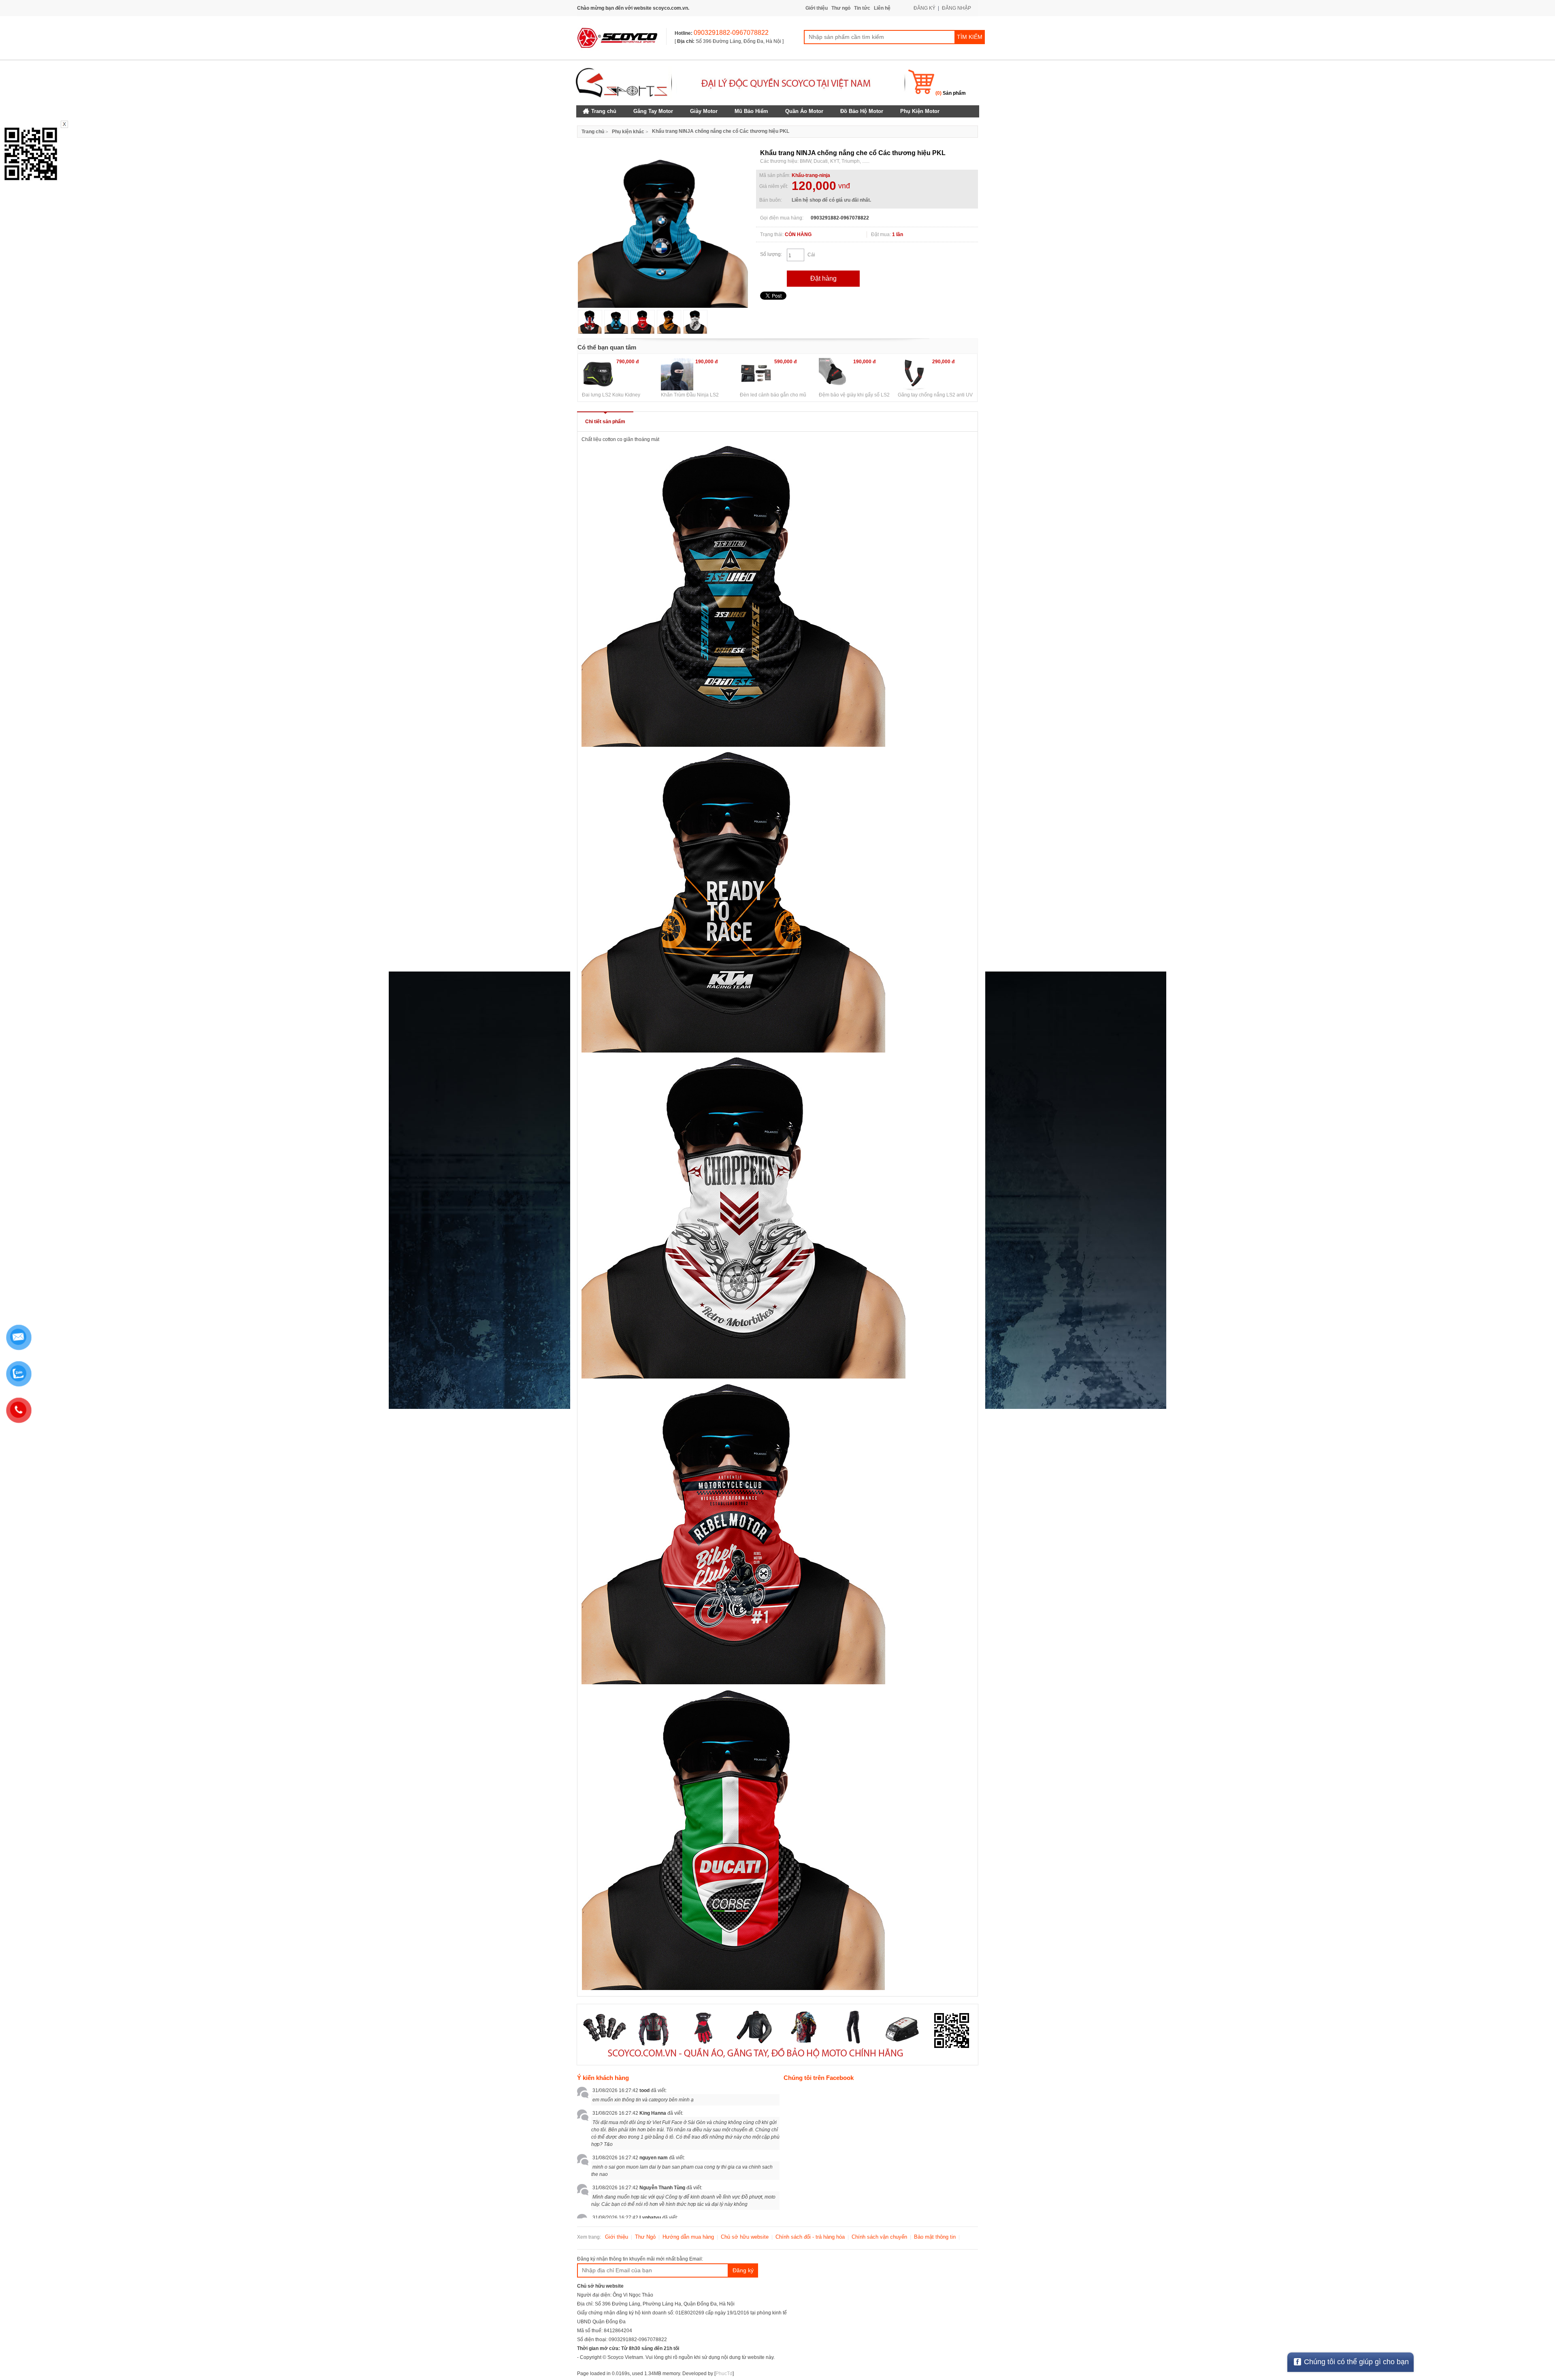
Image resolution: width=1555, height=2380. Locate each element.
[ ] (729, 41)
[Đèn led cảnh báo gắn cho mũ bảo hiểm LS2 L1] (756, 374)
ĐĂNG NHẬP (956, 8)
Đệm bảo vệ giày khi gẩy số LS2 (854, 395)
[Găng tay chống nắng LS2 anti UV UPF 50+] (914, 374)
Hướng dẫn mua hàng (688, 2237)
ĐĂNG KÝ (924, 8)
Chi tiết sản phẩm (605, 422)
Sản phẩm (951, 93)
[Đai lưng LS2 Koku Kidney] (598, 374)
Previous (566, 231)
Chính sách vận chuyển (879, 2237)
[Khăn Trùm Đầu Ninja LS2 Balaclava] (677, 374)
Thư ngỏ (841, 8)
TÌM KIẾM (970, 37)
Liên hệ (882, 8)
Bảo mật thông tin (935, 2237)
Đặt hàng (823, 278)
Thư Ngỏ (645, 2237)
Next (760, 231)
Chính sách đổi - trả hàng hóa (810, 2237)
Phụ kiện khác (628, 132)
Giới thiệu (817, 8)
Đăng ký (743, 2270)
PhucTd (724, 2374)
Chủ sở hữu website (745, 2237)
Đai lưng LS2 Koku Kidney (611, 395)
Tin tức (862, 8)
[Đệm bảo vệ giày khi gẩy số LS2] (835, 374)
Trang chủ (593, 132)
